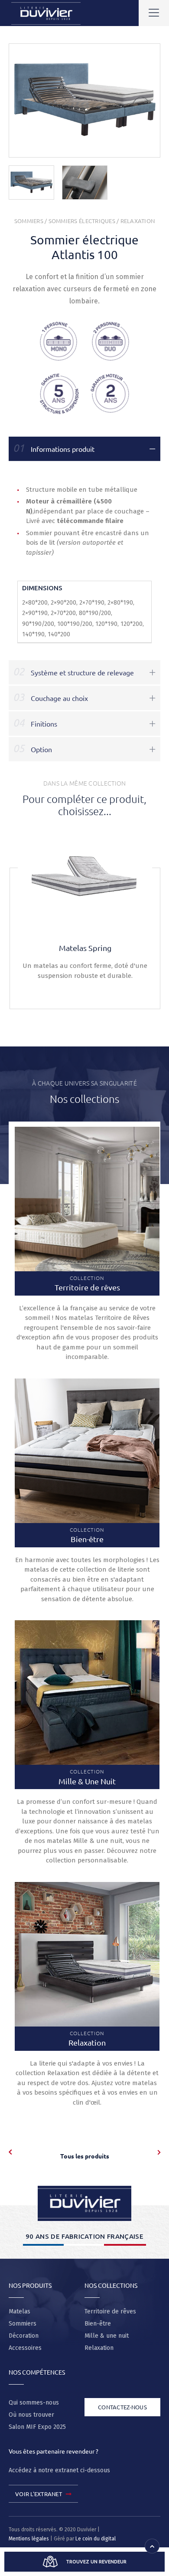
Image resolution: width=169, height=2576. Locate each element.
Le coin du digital (96, 2539)
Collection (87, 1283)
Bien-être (98, 2324)
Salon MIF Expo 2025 (37, 2427)
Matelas (19, 2311)
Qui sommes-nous (34, 2403)
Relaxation (138, 221)
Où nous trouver (31, 2415)
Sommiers (29, 221)
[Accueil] (84, 2203)
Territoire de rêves (110, 2311)
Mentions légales (29, 2539)
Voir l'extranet (39, 2494)
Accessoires (25, 2348)
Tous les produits (85, 2156)
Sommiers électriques (82, 221)
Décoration (24, 2336)
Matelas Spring (85, 948)
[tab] (84, 449)
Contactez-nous (122, 2407)
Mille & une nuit (107, 2336)
